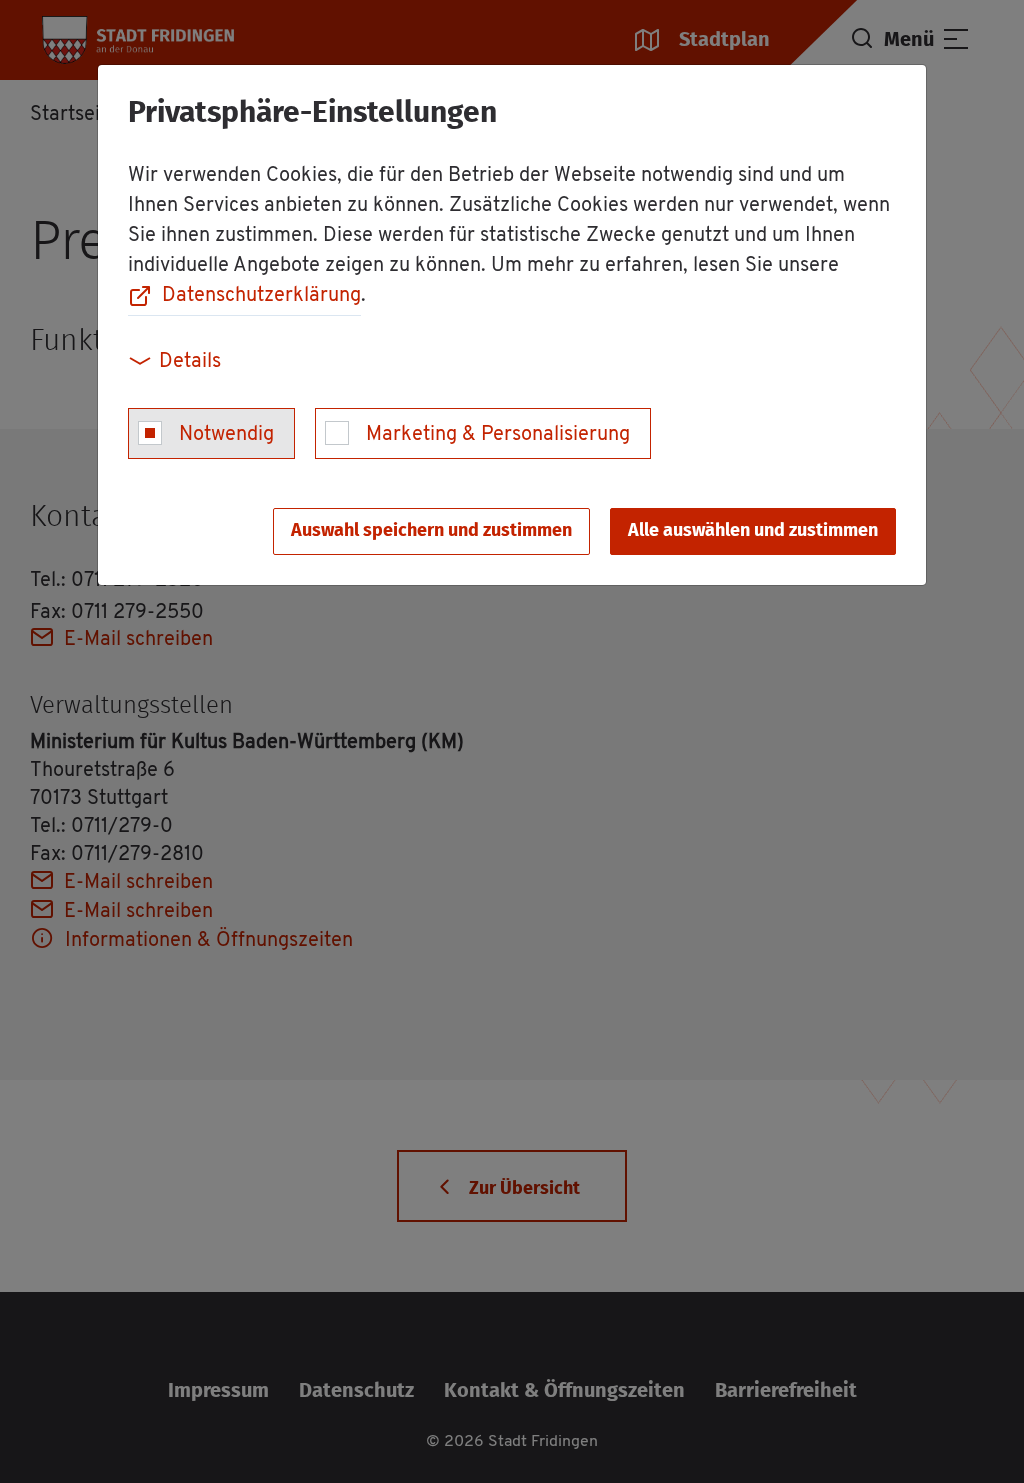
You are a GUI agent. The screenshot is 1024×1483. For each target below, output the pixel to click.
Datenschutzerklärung (261, 296)
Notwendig (226, 435)
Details (190, 362)
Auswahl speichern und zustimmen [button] (431, 531)
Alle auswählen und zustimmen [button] (753, 531)
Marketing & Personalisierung (498, 435)
